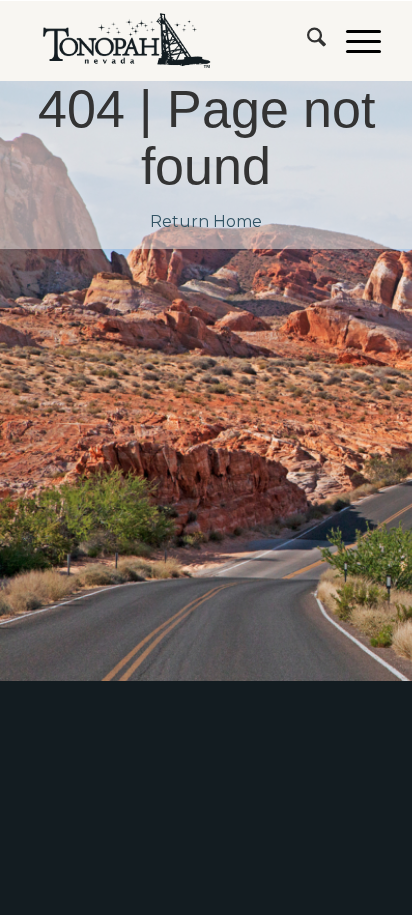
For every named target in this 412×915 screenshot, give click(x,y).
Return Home (206, 221)
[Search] (306, 41)
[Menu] (353, 41)
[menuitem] (306, 41)
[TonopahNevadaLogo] (171, 41)
